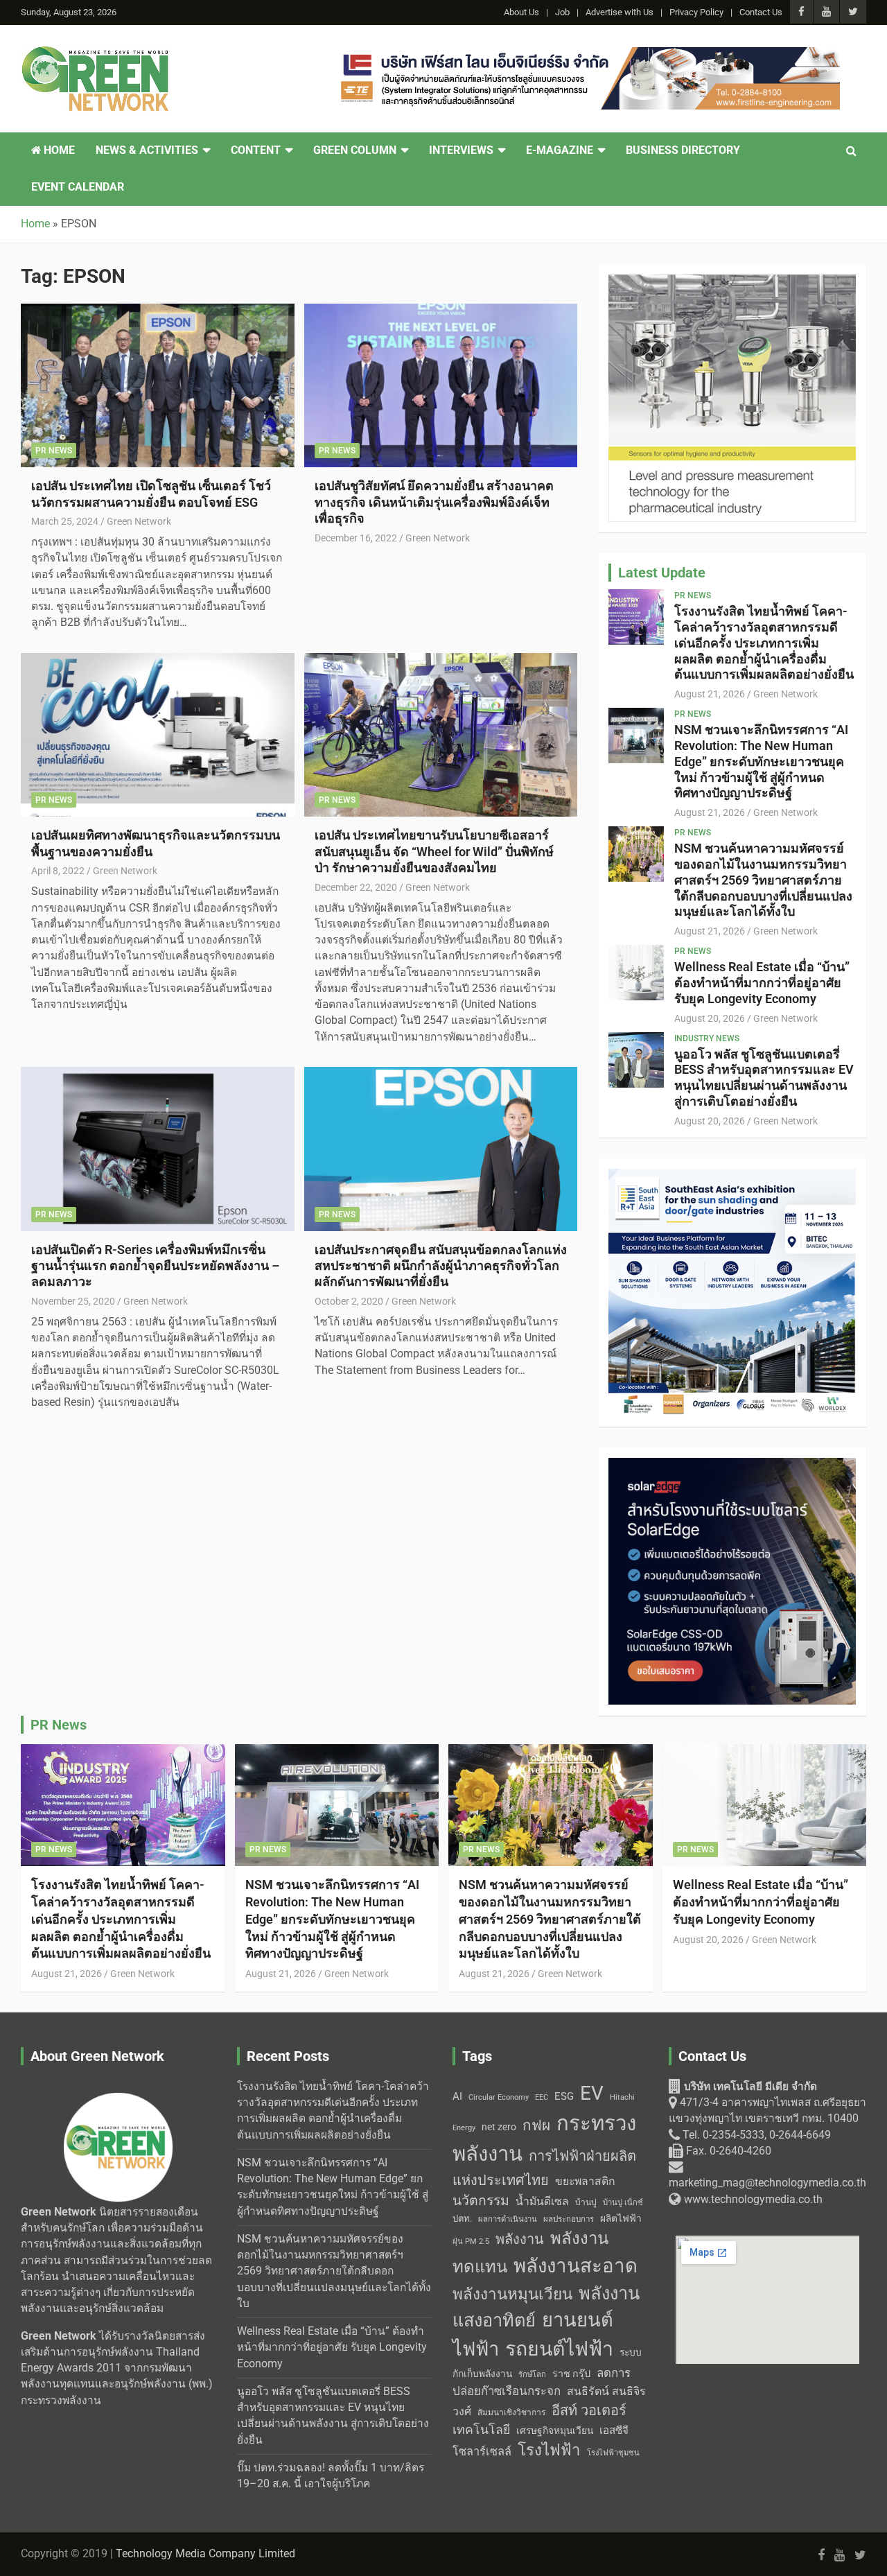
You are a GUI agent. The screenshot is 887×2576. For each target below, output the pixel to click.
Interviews (461, 150)
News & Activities (147, 150)
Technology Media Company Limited (205, 2554)
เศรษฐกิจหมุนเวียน (555, 2430)
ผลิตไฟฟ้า (621, 2218)
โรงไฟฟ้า (549, 2450)
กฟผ (536, 2125)
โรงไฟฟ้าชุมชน (613, 2453)
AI (457, 2096)
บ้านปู (586, 2202)
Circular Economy (499, 2097)
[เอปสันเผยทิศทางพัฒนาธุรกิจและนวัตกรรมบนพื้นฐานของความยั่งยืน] (158, 735)
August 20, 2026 (710, 1018)
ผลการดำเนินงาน (508, 2219)
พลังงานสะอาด (576, 2266)
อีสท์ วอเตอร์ (589, 2410)
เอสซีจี (614, 2430)
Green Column (355, 150)
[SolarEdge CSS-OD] (732, 1465)
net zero (499, 2127)
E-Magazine (560, 150)
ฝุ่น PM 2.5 (471, 2242)
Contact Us (761, 12)
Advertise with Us (620, 12)
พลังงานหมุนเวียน (512, 2294)
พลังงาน (520, 2239)
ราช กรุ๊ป (571, 2374)
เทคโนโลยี (481, 2430)
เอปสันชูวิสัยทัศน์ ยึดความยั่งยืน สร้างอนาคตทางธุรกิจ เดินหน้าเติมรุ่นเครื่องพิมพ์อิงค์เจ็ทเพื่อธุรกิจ (434, 502)
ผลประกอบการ (569, 2219)
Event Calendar (78, 187)
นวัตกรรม (481, 2201)
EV (592, 2093)
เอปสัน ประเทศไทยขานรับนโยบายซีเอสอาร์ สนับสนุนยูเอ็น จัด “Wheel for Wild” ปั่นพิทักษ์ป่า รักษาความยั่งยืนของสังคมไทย (434, 851)
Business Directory (683, 150)
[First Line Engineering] (588, 55)
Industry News (707, 1038)
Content (256, 150)
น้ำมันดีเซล (542, 2201)
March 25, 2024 (65, 521)
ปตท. (462, 2219)
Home (58, 150)
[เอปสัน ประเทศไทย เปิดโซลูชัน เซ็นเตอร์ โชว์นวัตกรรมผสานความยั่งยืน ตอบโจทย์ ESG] (158, 385)
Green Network (139, 521)
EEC (542, 2097)
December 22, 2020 (356, 887)
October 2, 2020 (349, 1301)
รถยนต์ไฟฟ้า (559, 2349)
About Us (521, 12)
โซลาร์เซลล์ (482, 2452)
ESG (564, 2096)
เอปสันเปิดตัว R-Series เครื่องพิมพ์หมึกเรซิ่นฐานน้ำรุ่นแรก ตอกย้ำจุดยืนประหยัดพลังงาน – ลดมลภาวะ (155, 1266)
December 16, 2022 (356, 538)
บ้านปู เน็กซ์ (623, 2203)
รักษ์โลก (532, 2375)
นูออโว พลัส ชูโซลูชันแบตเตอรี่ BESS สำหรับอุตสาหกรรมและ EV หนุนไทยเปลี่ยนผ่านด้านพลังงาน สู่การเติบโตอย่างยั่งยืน (764, 1078)
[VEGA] (732, 282)
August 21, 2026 (710, 694)
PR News (54, 451)
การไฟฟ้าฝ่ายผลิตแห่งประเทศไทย (544, 2168)
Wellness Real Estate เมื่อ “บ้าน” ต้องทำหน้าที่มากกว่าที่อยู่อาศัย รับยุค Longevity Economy (762, 983)
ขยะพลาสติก (585, 2181)
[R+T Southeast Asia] (732, 1176)
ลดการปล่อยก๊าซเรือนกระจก (542, 2382)
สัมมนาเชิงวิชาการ (511, 2412)
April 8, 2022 (58, 871)
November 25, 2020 (73, 1301)
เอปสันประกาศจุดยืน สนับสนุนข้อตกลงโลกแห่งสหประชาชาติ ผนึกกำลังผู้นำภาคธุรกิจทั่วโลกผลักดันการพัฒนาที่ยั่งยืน (441, 1266)
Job (562, 12)
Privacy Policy (696, 12)
